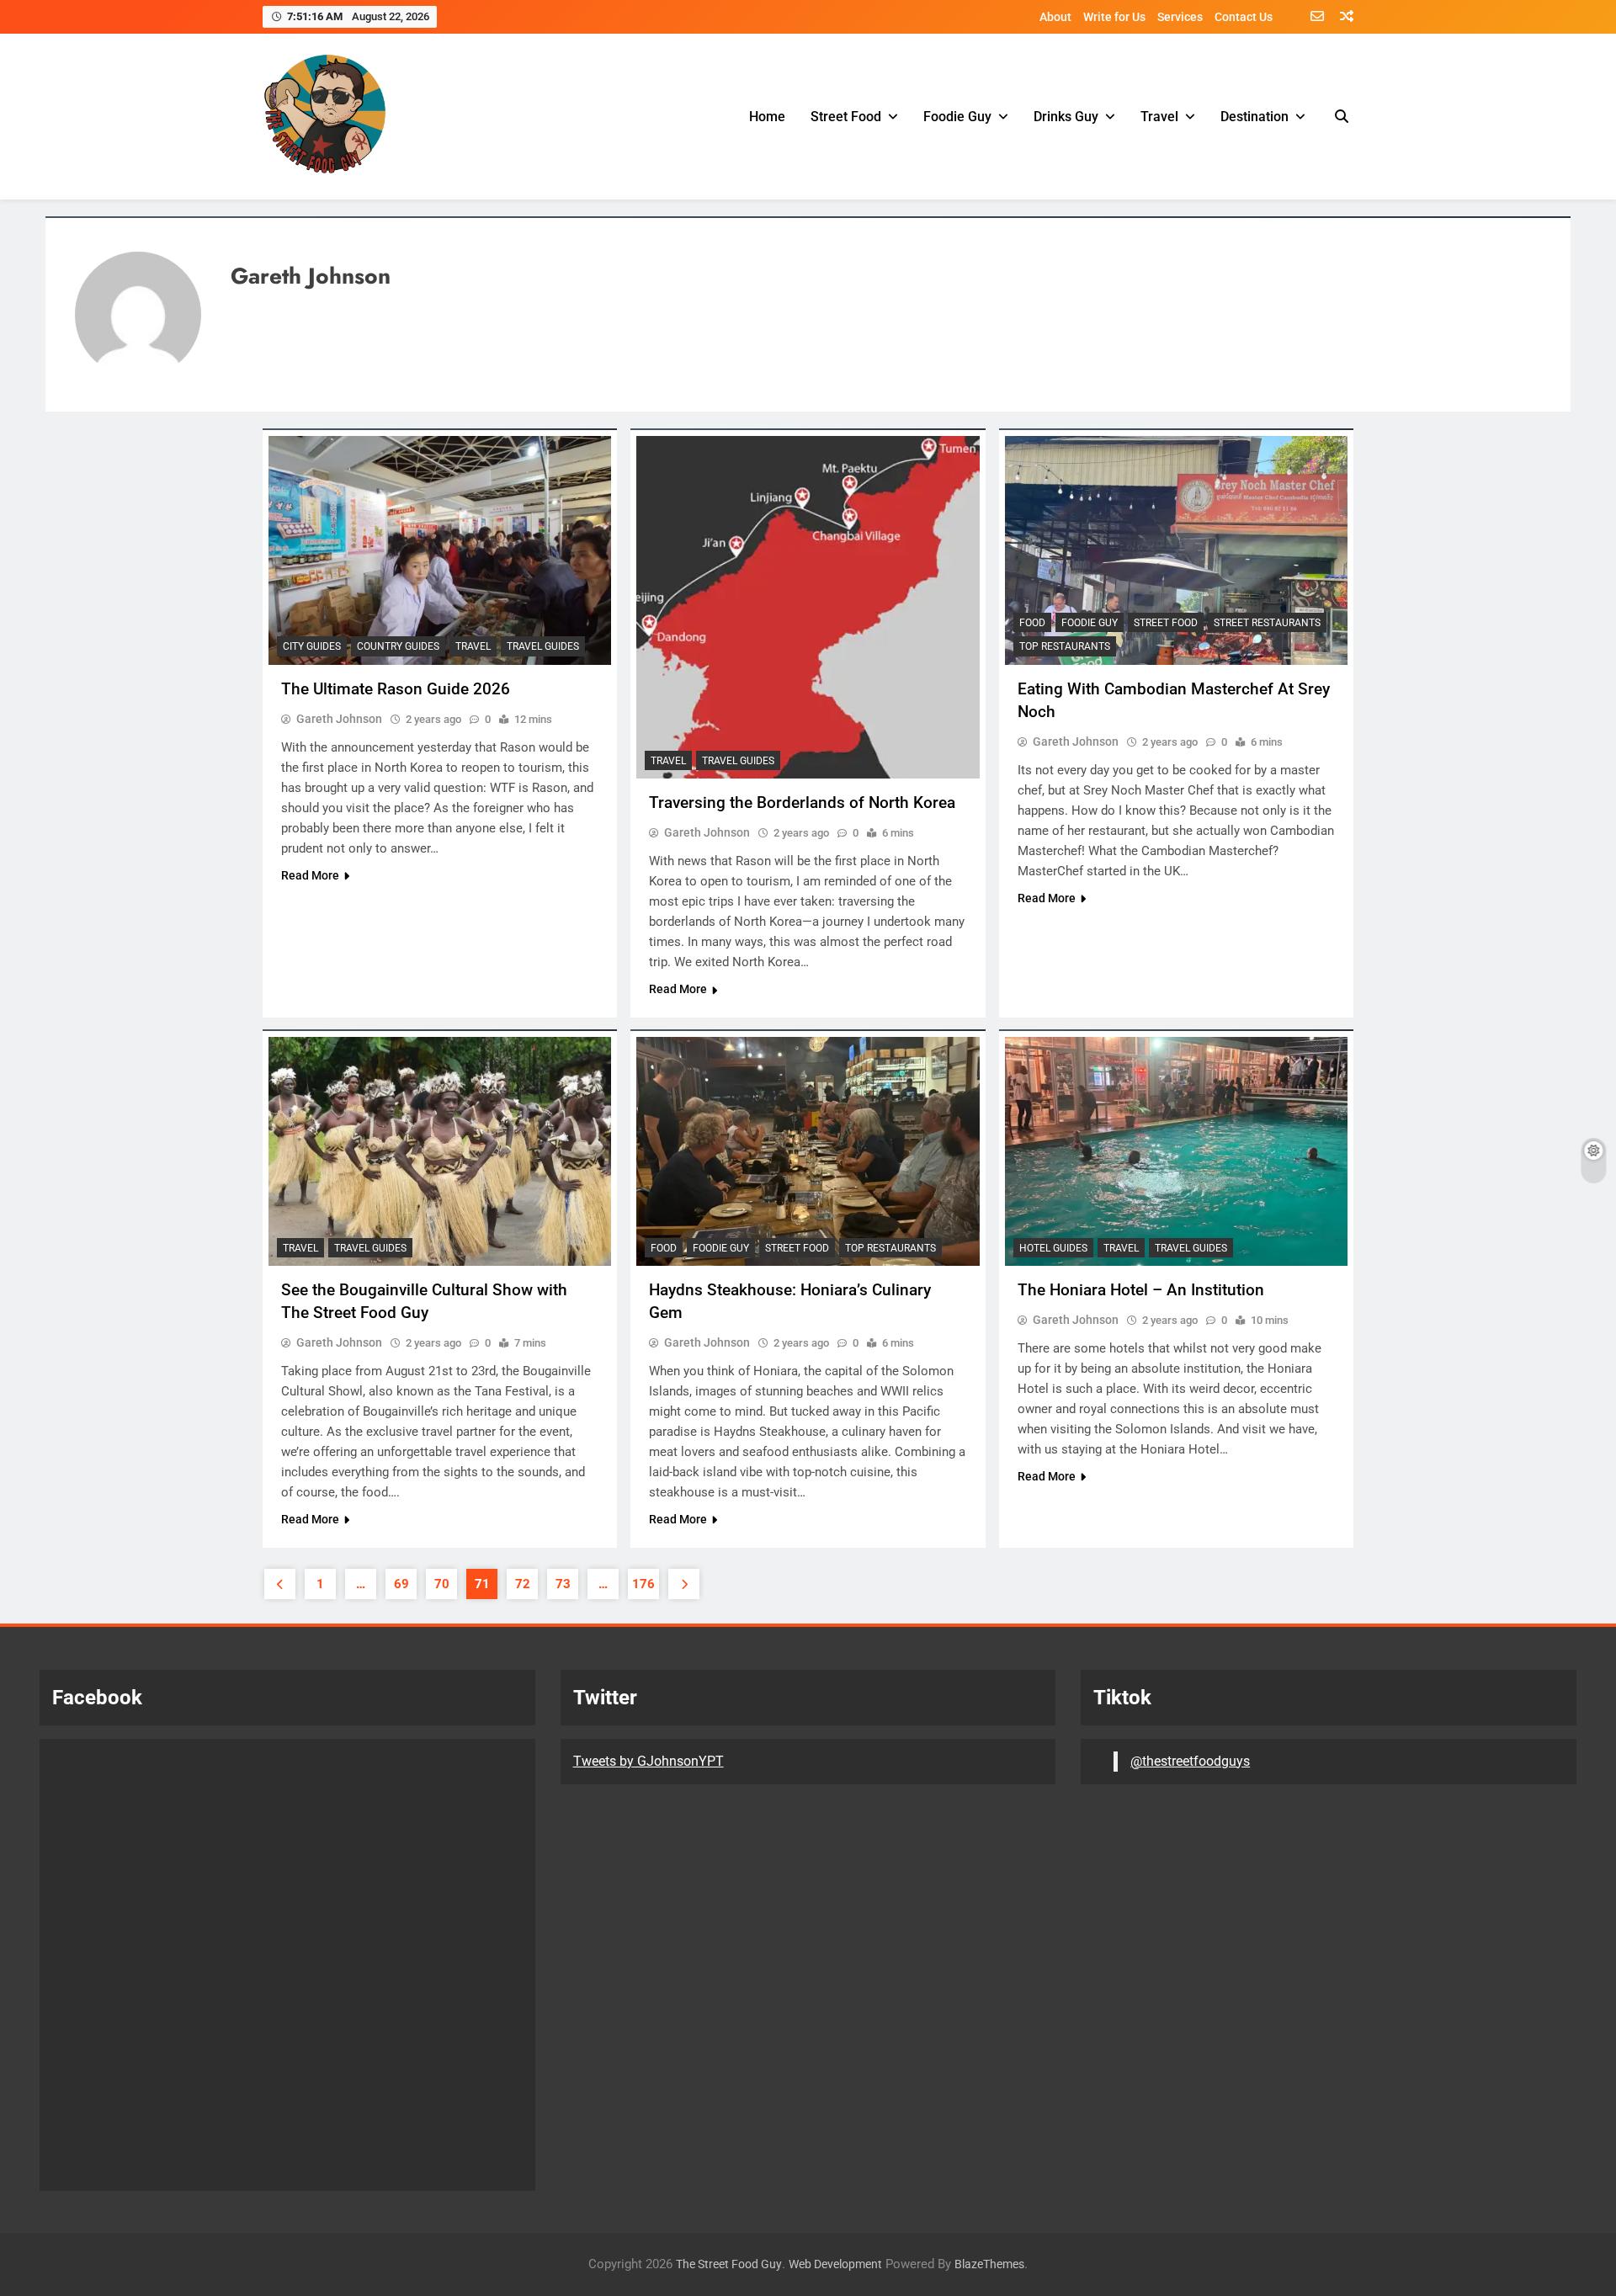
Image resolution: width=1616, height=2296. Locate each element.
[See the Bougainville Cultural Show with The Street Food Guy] (440, 1151)
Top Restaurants (1065, 646)
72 (523, 1584)
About (1055, 17)
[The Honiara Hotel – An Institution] (1176, 1151)
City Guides (312, 646)
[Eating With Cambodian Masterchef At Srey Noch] (1176, 550)
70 (442, 1584)
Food (1032, 623)
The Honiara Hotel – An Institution (1141, 1290)
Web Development (835, 2264)
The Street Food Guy (729, 2264)
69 (401, 1584)
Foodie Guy (957, 117)
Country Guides (398, 646)
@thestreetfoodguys (1190, 1761)
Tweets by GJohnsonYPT (649, 1761)
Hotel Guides (1053, 1248)
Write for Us (1114, 17)
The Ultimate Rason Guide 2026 (396, 689)
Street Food (846, 117)
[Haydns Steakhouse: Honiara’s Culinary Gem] (808, 1151)
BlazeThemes (989, 2264)
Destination (1255, 117)
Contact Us (1244, 17)
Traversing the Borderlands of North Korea (802, 803)
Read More (310, 875)
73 (563, 1584)
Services (1180, 17)
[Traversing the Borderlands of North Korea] (808, 607)
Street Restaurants (1267, 623)
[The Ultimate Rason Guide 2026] (440, 550)
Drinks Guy (1066, 117)
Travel (1159, 117)
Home (767, 117)
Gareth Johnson (339, 719)
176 (643, 1584)
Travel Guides (543, 646)
